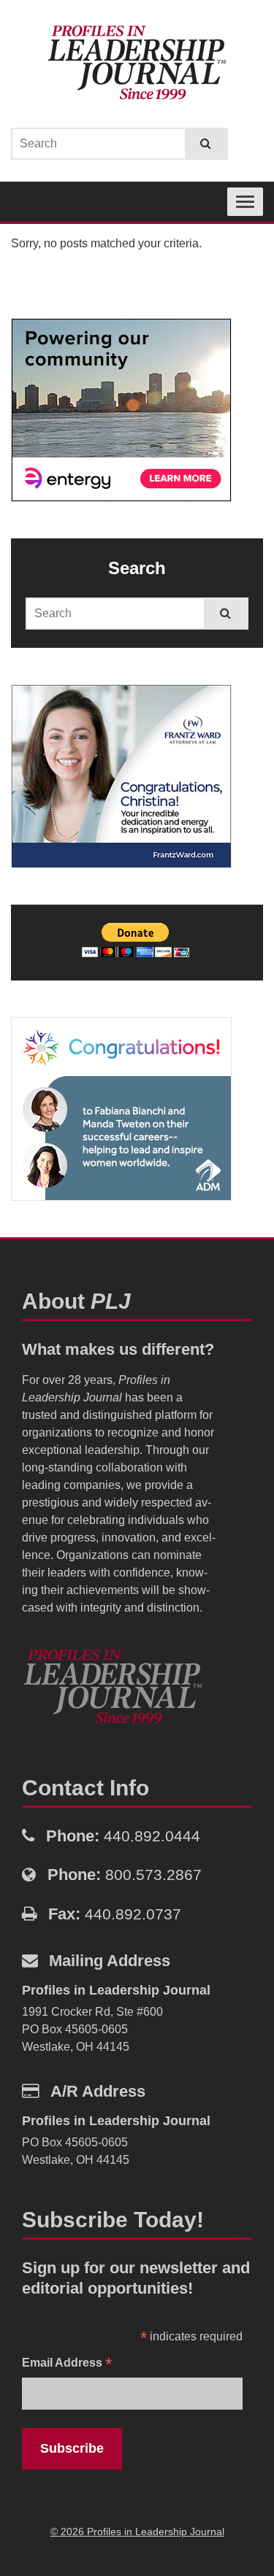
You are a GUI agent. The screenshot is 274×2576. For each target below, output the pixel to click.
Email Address (67, 2364)
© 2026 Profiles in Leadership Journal (137, 2531)
